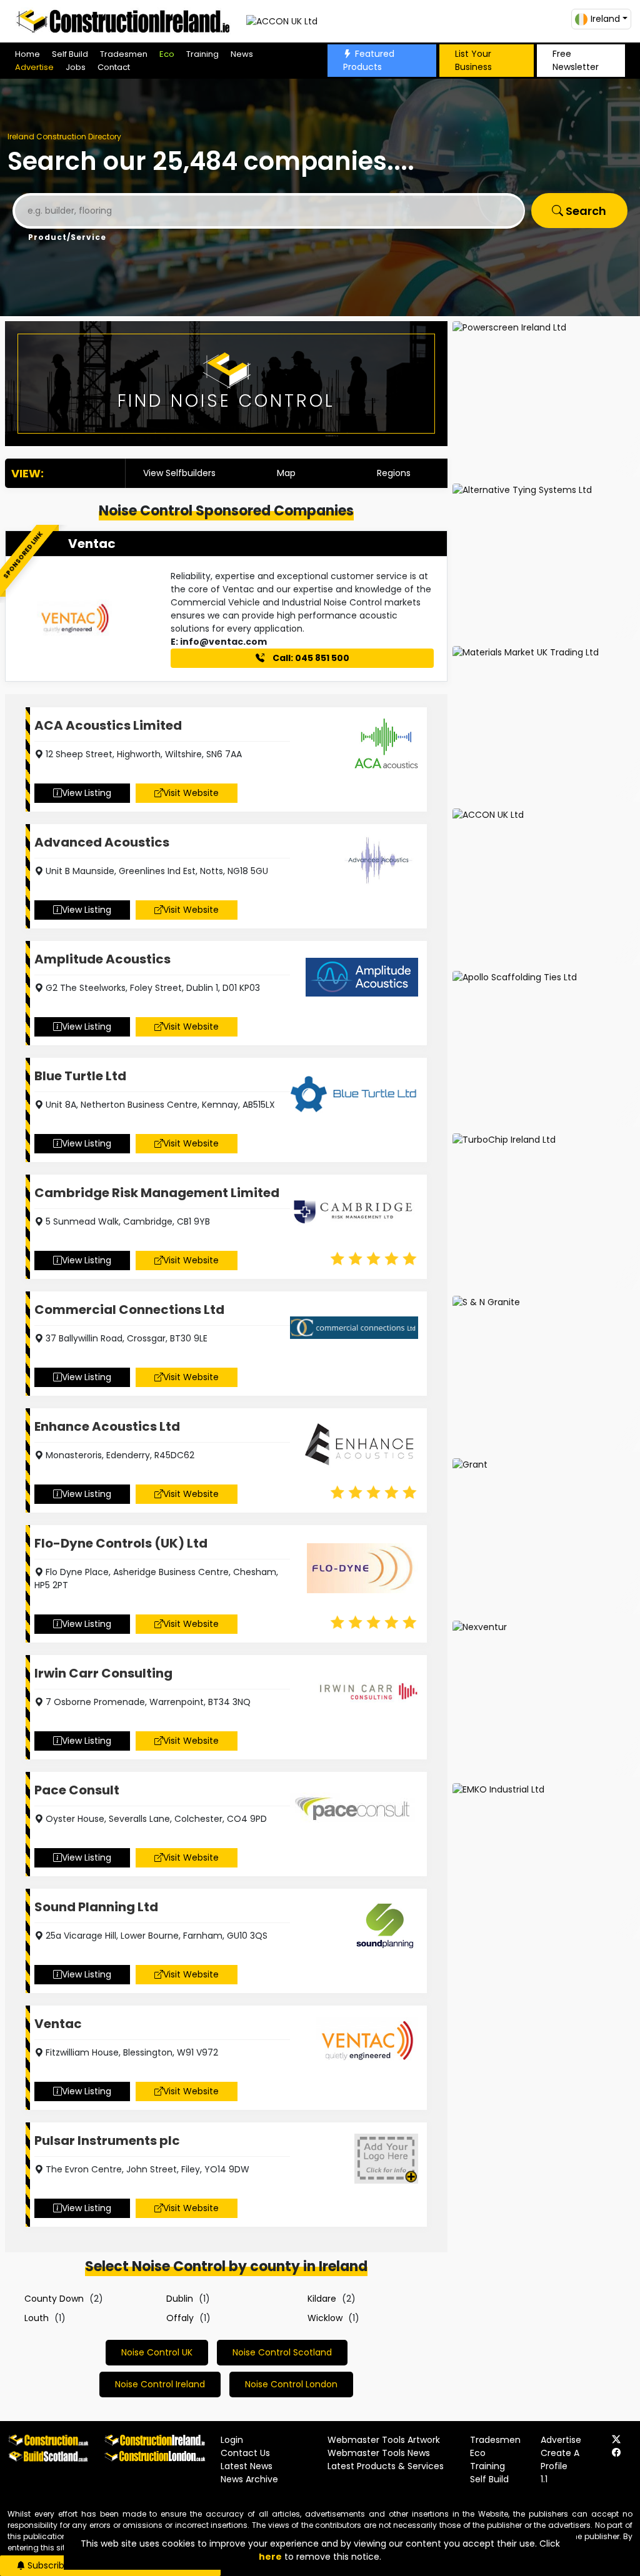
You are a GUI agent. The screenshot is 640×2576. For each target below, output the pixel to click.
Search (585, 211)
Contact (114, 67)
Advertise (34, 67)
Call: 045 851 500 (310, 658)
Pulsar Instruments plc (107, 2141)
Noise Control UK (157, 2352)
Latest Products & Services (386, 2466)
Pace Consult (77, 1790)
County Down (54, 2299)
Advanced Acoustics (102, 842)
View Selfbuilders (179, 473)
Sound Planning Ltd (96, 1907)
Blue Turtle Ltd (80, 1076)
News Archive (249, 2479)
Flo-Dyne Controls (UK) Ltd (121, 1543)
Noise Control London (291, 2384)
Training (202, 54)
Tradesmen (124, 54)
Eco (167, 54)
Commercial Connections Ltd (129, 1310)
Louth (37, 2318)
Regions (394, 473)
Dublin (180, 2299)
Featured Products (369, 60)
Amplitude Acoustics (102, 959)
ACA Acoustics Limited (108, 725)
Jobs (76, 67)
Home (27, 54)
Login (232, 2440)
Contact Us (245, 2453)
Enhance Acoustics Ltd (107, 1426)
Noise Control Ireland (160, 2384)
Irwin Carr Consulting (103, 1673)
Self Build (70, 54)
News (242, 54)
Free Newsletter (576, 60)
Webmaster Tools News (379, 2453)
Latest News (247, 2466)
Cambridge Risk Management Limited (157, 1193)
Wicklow (325, 2318)
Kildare (322, 2299)
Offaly (180, 2318)
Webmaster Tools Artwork (384, 2440)
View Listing (87, 793)
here (270, 2557)
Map (286, 473)
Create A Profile (560, 2459)
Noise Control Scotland (282, 2352)
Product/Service (67, 237)
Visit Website (191, 793)
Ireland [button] (605, 19)
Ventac (92, 544)
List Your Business (473, 60)
